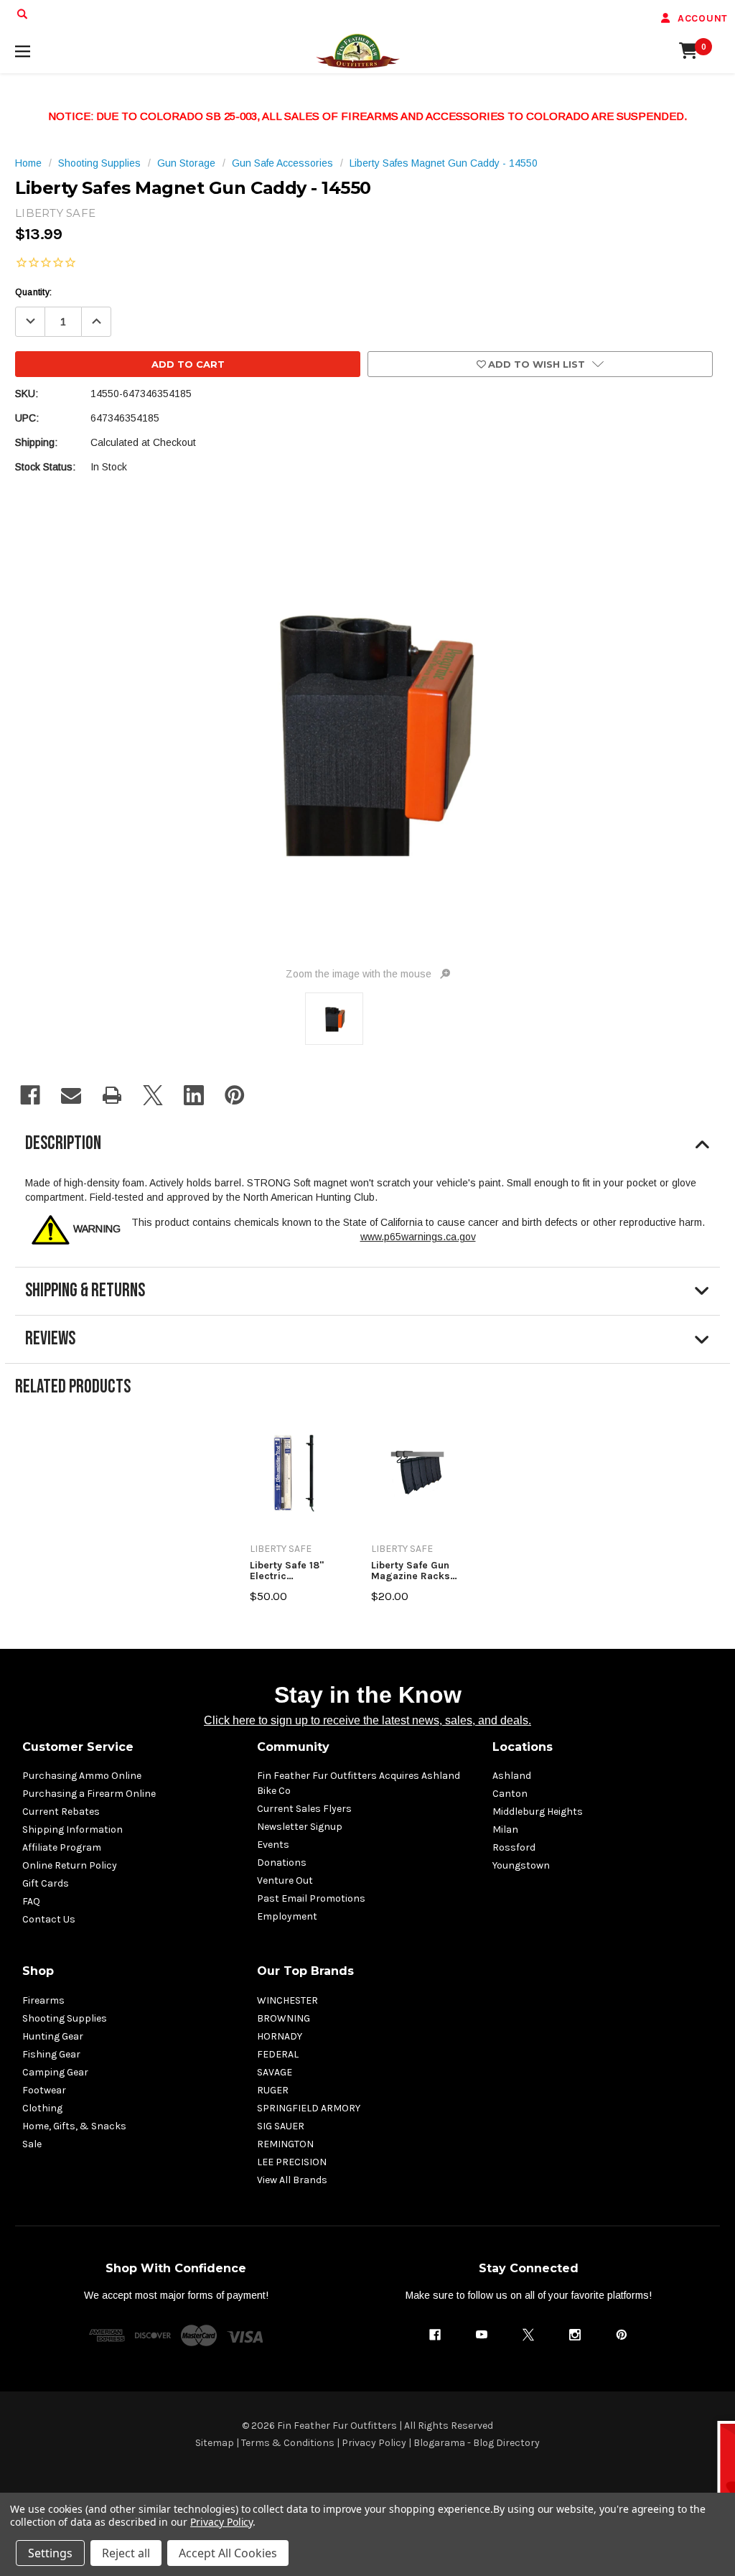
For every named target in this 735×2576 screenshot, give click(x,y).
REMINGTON (285, 2144)
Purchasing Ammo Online (82, 1776)
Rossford (514, 1847)
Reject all (126, 2553)
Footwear (44, 2090)
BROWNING (284, 2018)
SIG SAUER (281, 2126)
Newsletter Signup (300, 1827)
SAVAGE (275, 2072)
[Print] (112, 1095)
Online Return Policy (70, 1865)
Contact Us (49, 1919)
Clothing (42, 2108)
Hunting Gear (53, 2036)
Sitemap (215, 2443)
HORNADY (280, 2036)
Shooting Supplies (65, 2018)
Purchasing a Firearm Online (89, 1794)
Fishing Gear (51, 2054)
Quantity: (33, 292)
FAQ (31, 1901)
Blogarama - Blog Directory (477, 2443)
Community (293, 1747)
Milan (505, 1829)
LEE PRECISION (292, 2162)
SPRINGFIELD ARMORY (309, 2108)
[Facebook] (30, 1095)
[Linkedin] (194, 1095)
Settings (50, 2553)
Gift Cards (46, 1883)
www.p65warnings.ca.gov (418, 1237)
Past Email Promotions (311, 1898)
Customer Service (78, 1747)
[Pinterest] (235, 1095)
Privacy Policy (374, 2443)
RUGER (273, 2090)
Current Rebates (61, 1812)
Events (273, 1845)
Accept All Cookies (228, 2553)
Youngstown (521, 1865)
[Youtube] (482, 2335)
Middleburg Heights (538, 1812)
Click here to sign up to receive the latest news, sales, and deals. (367, 1720)
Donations (282, 1863)
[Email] (71, 1095)
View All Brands (292, 2180)
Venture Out (285, 1880)
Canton (510, 1794)
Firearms (43, 2000)
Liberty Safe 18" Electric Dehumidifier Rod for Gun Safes (292, 1571)
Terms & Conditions (288, 2443)
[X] (153, 1095)
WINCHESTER (287, 2000)
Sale (32, 2144)
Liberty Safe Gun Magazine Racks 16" (411, 1571)
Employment (287, 1916)
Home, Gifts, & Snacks (74, 2126)
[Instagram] (575, 2335)
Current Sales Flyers (304, 1809)
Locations (523, 1747)
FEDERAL (278, 2054)
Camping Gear (55, 2072)
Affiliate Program (62, 1847)
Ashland (512, 1776)
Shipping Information (72, 1829)
